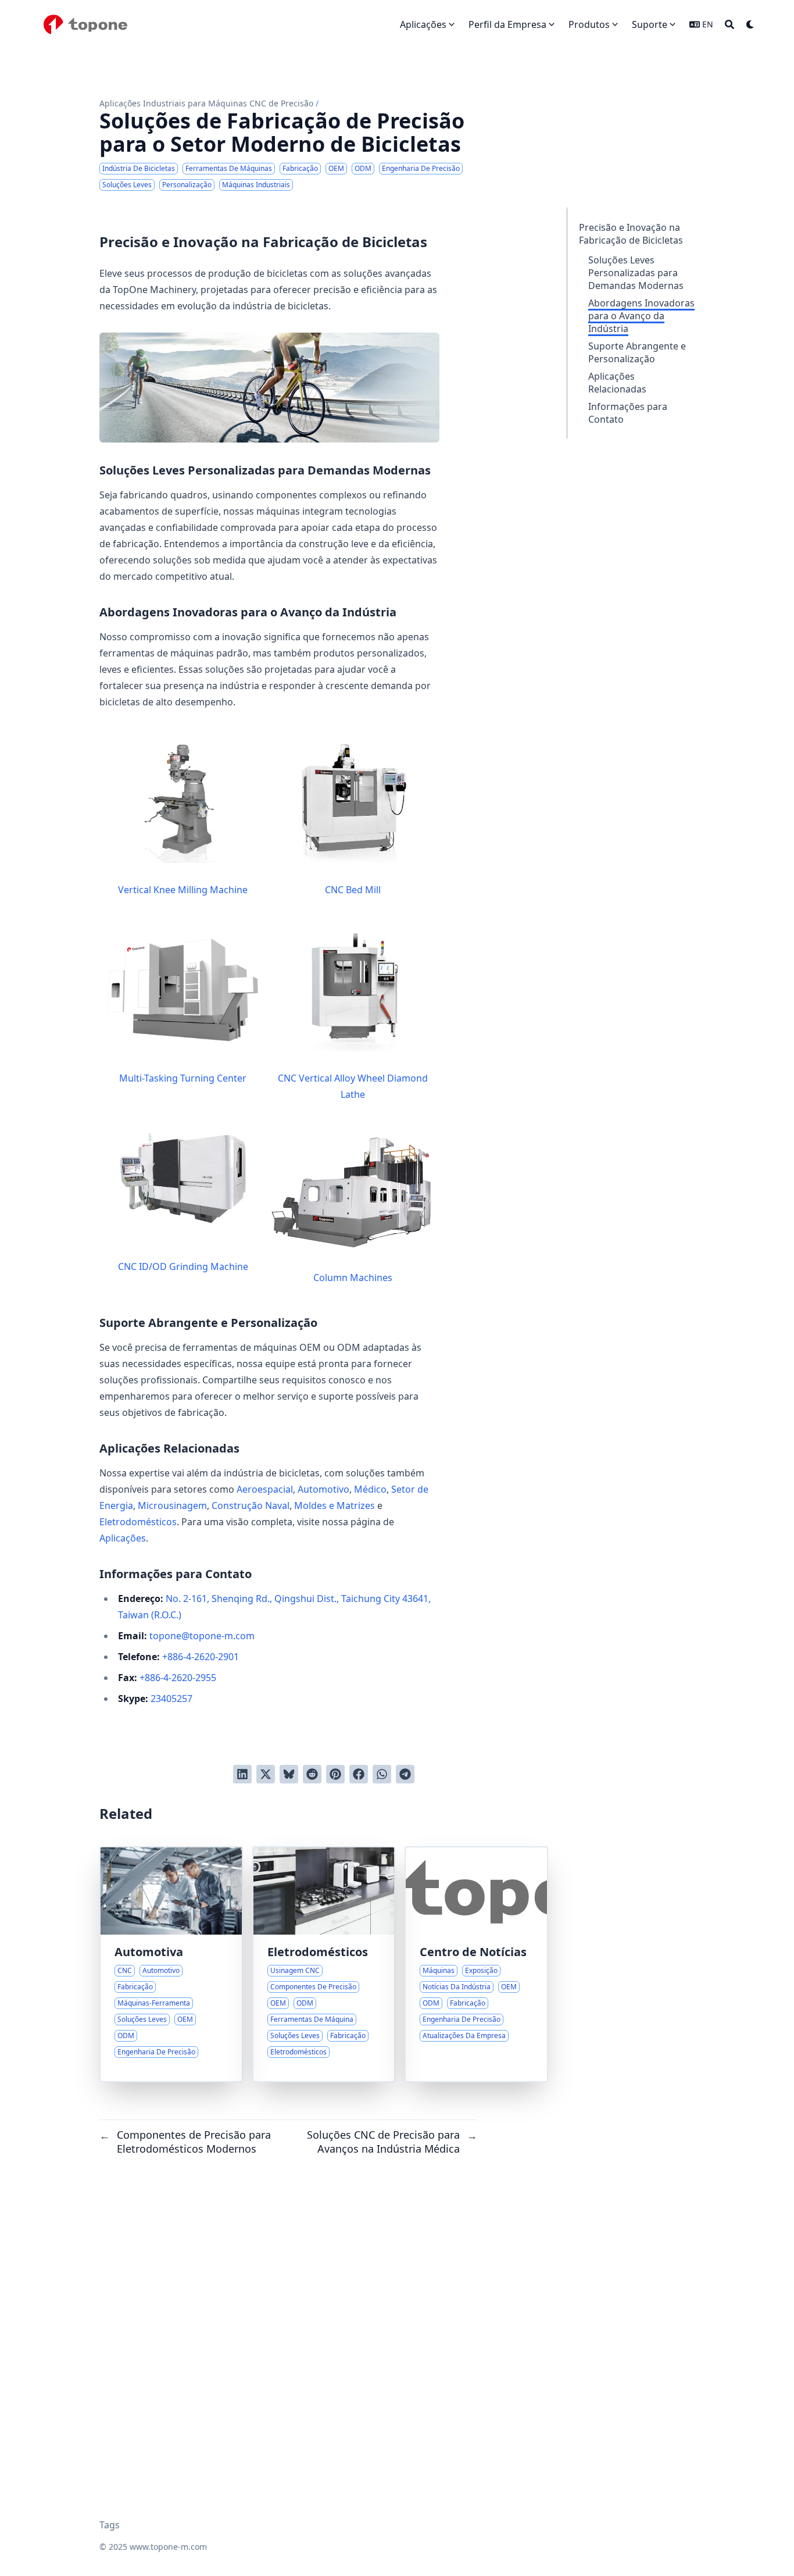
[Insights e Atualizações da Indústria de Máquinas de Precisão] (476, 1964)
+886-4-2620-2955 (178, 1678)
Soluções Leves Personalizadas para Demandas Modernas (636, 273)
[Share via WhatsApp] (382, 1774)
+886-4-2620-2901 (201, 1657)
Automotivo (323, 1489)
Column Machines (353, 1278)
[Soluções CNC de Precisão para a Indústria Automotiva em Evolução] (171, 1964)
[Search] (729, 24)
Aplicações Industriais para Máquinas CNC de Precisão (206, 103)
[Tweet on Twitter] (266, 1774)
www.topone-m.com (168, 2547)
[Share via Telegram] (405, 1774)
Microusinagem (172, 1505)
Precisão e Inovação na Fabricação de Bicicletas (631, 234)
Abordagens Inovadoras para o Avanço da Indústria (641, 316)
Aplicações (123, 1538)
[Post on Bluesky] (289, 1774)
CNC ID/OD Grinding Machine (183, 1266)
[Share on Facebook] (359, 1774)
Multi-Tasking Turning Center (183, 1078)
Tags (110, 2525)
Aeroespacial (265, 1489)
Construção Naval (251, 1505)
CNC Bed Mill (353, 890)
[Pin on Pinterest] (335, 1774)
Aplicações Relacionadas (617, 383)
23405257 (171, 1699)
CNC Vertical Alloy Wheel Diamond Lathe (353, 1086)
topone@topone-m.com (202, 1636)
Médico (370, 1489)
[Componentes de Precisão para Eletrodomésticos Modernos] (324, 1964)
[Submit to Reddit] (312, 1774)
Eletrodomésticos (138, 1522)
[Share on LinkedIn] (242, 1774)
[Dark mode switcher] (750, 24)
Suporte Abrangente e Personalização (637, 352)
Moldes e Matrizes (335, 1505)
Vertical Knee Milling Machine (183, 890)
